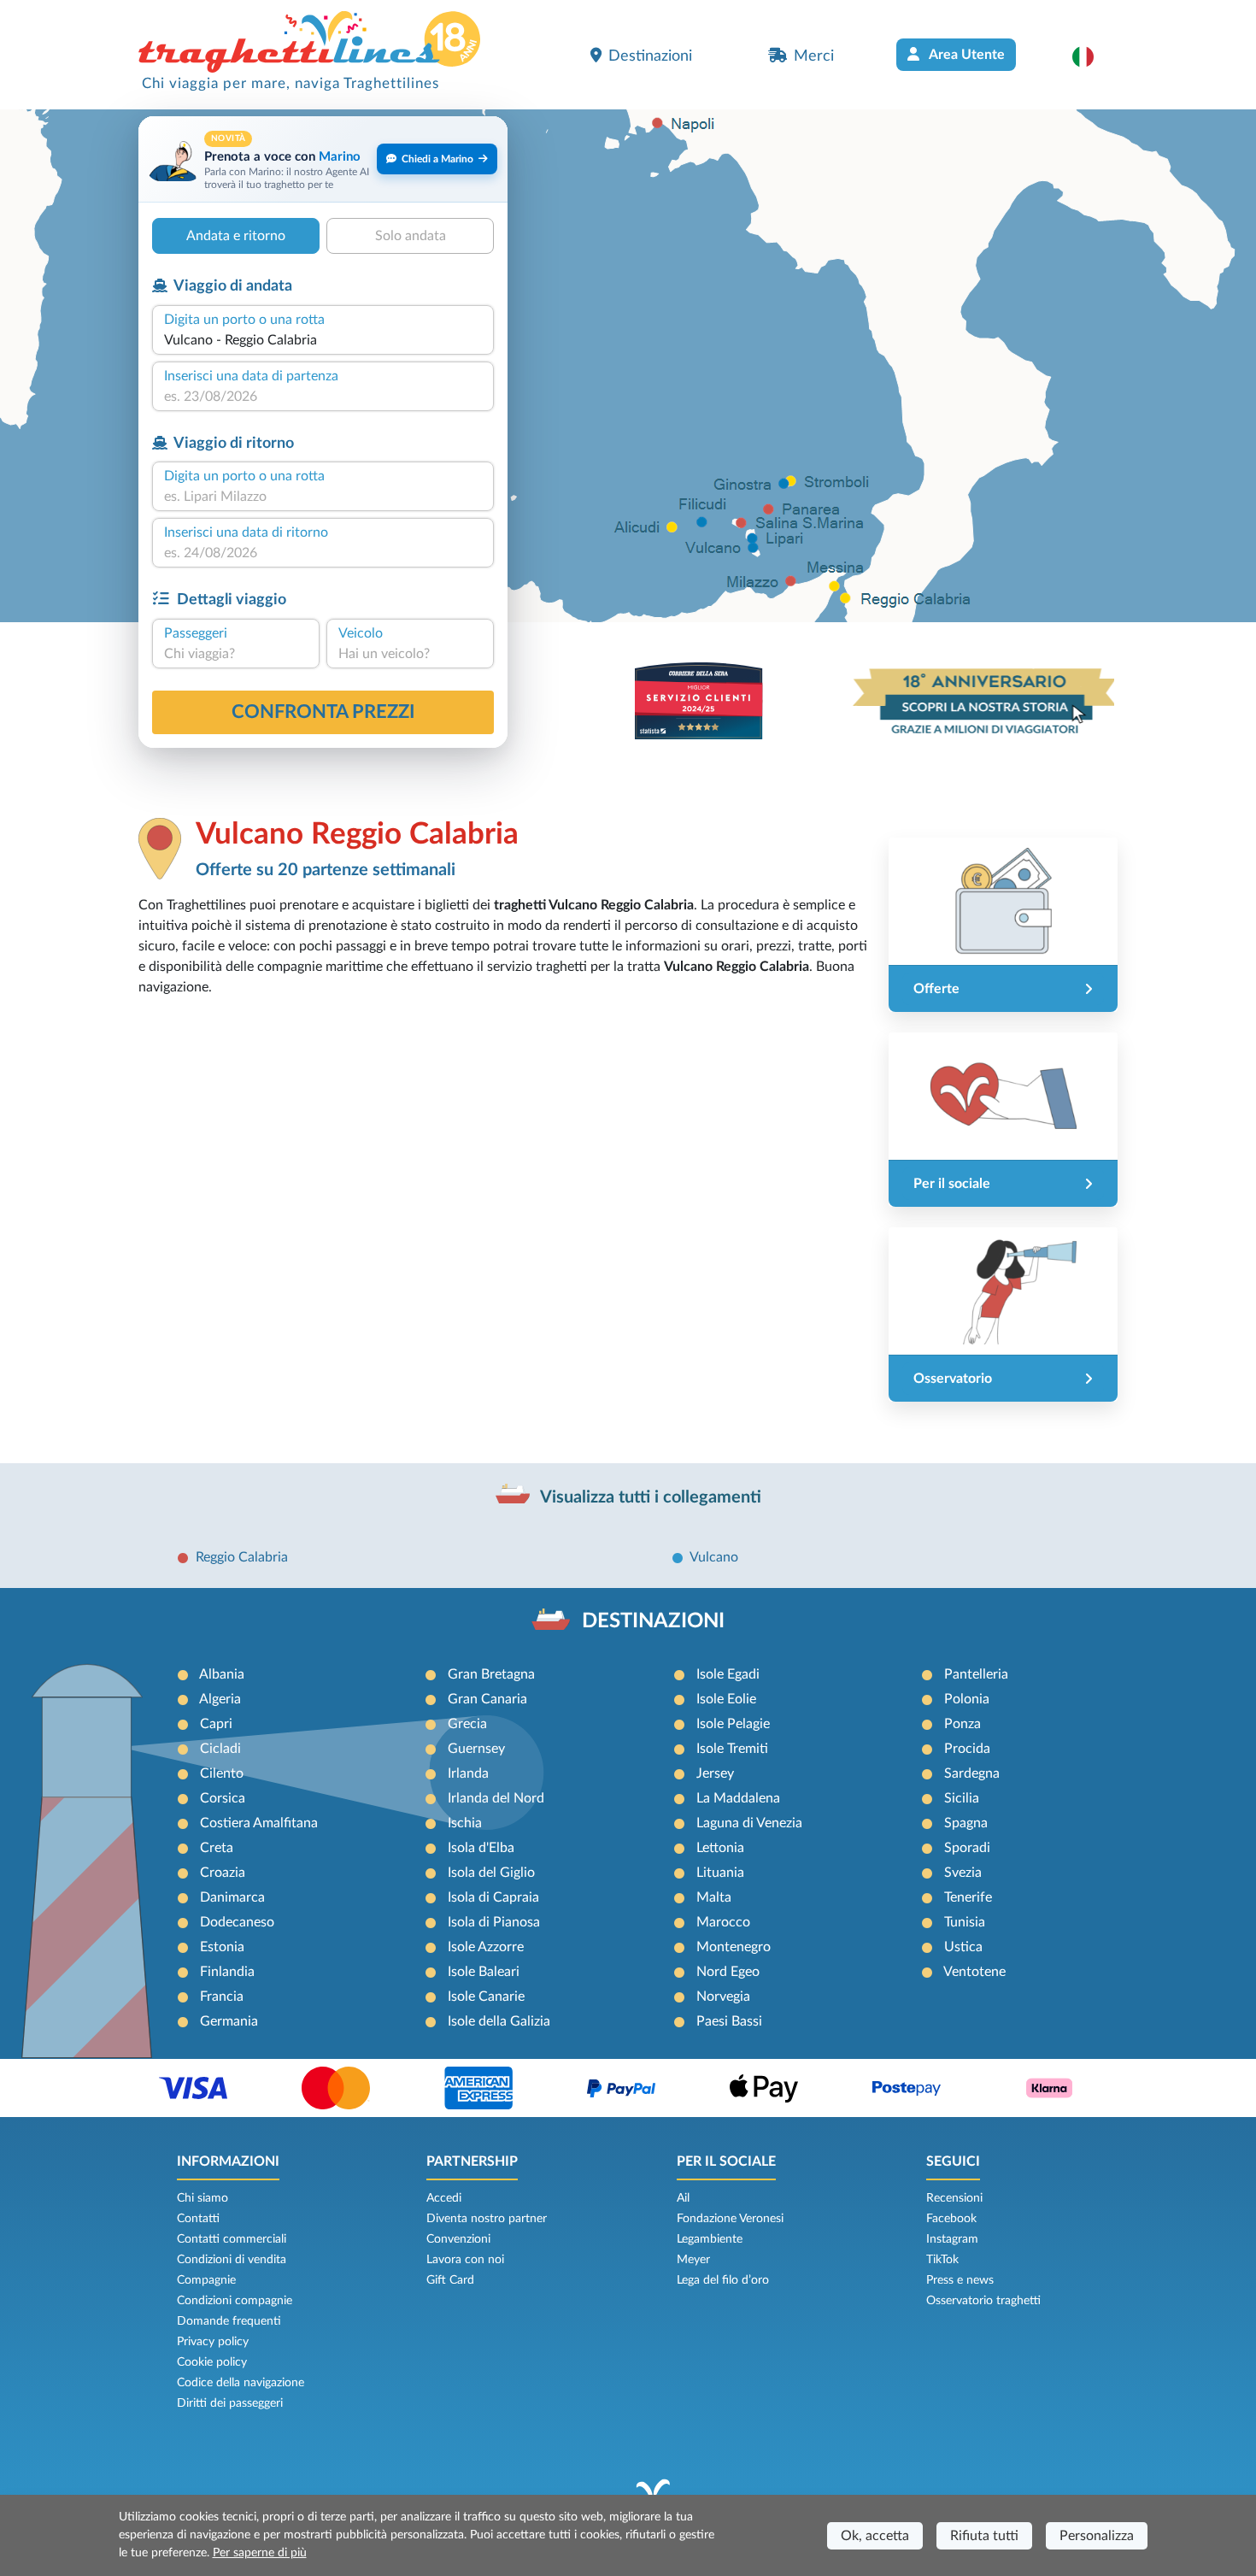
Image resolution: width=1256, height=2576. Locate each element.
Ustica (963, 1947)
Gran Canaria (487, 1699)
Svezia (963, 1873)
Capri (216, 1724)
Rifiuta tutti (984, 2536)
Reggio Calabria (242, 1557)
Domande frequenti (229, 2321)
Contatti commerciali (232, 2239)
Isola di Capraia (493, 1897)
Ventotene (974, 1972)
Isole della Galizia (499, 2021)
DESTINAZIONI (653, 1621)
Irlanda (468, 1773)
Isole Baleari (484, 1972)
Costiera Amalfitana (259, 1823)
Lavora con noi (465, 2260)
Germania (229, 2021)
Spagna (966, 1823)
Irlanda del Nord (496, 1798)
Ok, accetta (875, 2536)
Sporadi (967, 1848)
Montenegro (734, 1947)
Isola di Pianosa (494, 1922)
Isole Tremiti (732, 1749)
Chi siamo (202, 2198)
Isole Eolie (726, 1699)
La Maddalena (738, 1798)
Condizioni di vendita (232, 2260)
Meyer (693, 2260)
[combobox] (323, 340)
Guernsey (476, 1749)
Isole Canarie (486, 1997)
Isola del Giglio (491, 1873)
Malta (714, 1897)
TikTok (942, 2260)
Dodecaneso (237, 1922)
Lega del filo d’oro (723, 2280)
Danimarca (232, 1897)
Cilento (222, 1773)
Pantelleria (976, 1674)
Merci (814, 56)
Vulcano (714, 1557)
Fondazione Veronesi (730, 2219)
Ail (683, 2198)
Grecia (467, 1724)
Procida (967, 1749)
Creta (217, 1848)
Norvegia (723, 1997)
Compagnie (206, 2280)
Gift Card (450, 2280)
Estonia (222, 1947)
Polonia (967, 1699)
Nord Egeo (728, 1972)
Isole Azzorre (486, 1947)
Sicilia (962, 1798)
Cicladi (220, 1749)
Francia (222, 1997)
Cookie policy (212, 2362)
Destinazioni (650, 56)
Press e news (960, 2280)
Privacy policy (213, 2342)
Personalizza (1097, 2536)
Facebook (951, 2219)
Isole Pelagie (733, 1724)
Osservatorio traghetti (983, 2301)
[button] (1092, 56)
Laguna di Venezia (749, 1823)
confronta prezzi (323, 712)
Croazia (223, 1873)
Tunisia (965, 1922)
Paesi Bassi (729, 2021)
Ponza (963, 1724)
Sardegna (972, 1773)
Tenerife (968, 1897)
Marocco (723, 1922)
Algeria (220, 1699)
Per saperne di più (260, 2553)
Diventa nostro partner (487, 2219)
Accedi (444, 2198)
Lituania (720, 1873)
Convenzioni (458, 2239)
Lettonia (720, 1848)
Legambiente (710, 2239)
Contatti (198, 2219)
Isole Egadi (728, 1674)
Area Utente (965, 55)
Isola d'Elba (481, 1848)
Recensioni (954, 2198)
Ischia (465, 1823)
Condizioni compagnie (235, 2301)
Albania (222, 1674)
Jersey (715, 1773)
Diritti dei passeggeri (230, 2403)
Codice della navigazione (241, 2383)
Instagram (952, 2239)
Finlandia (227, 1972)
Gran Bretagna (491, 1674)
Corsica (223, 1798)
